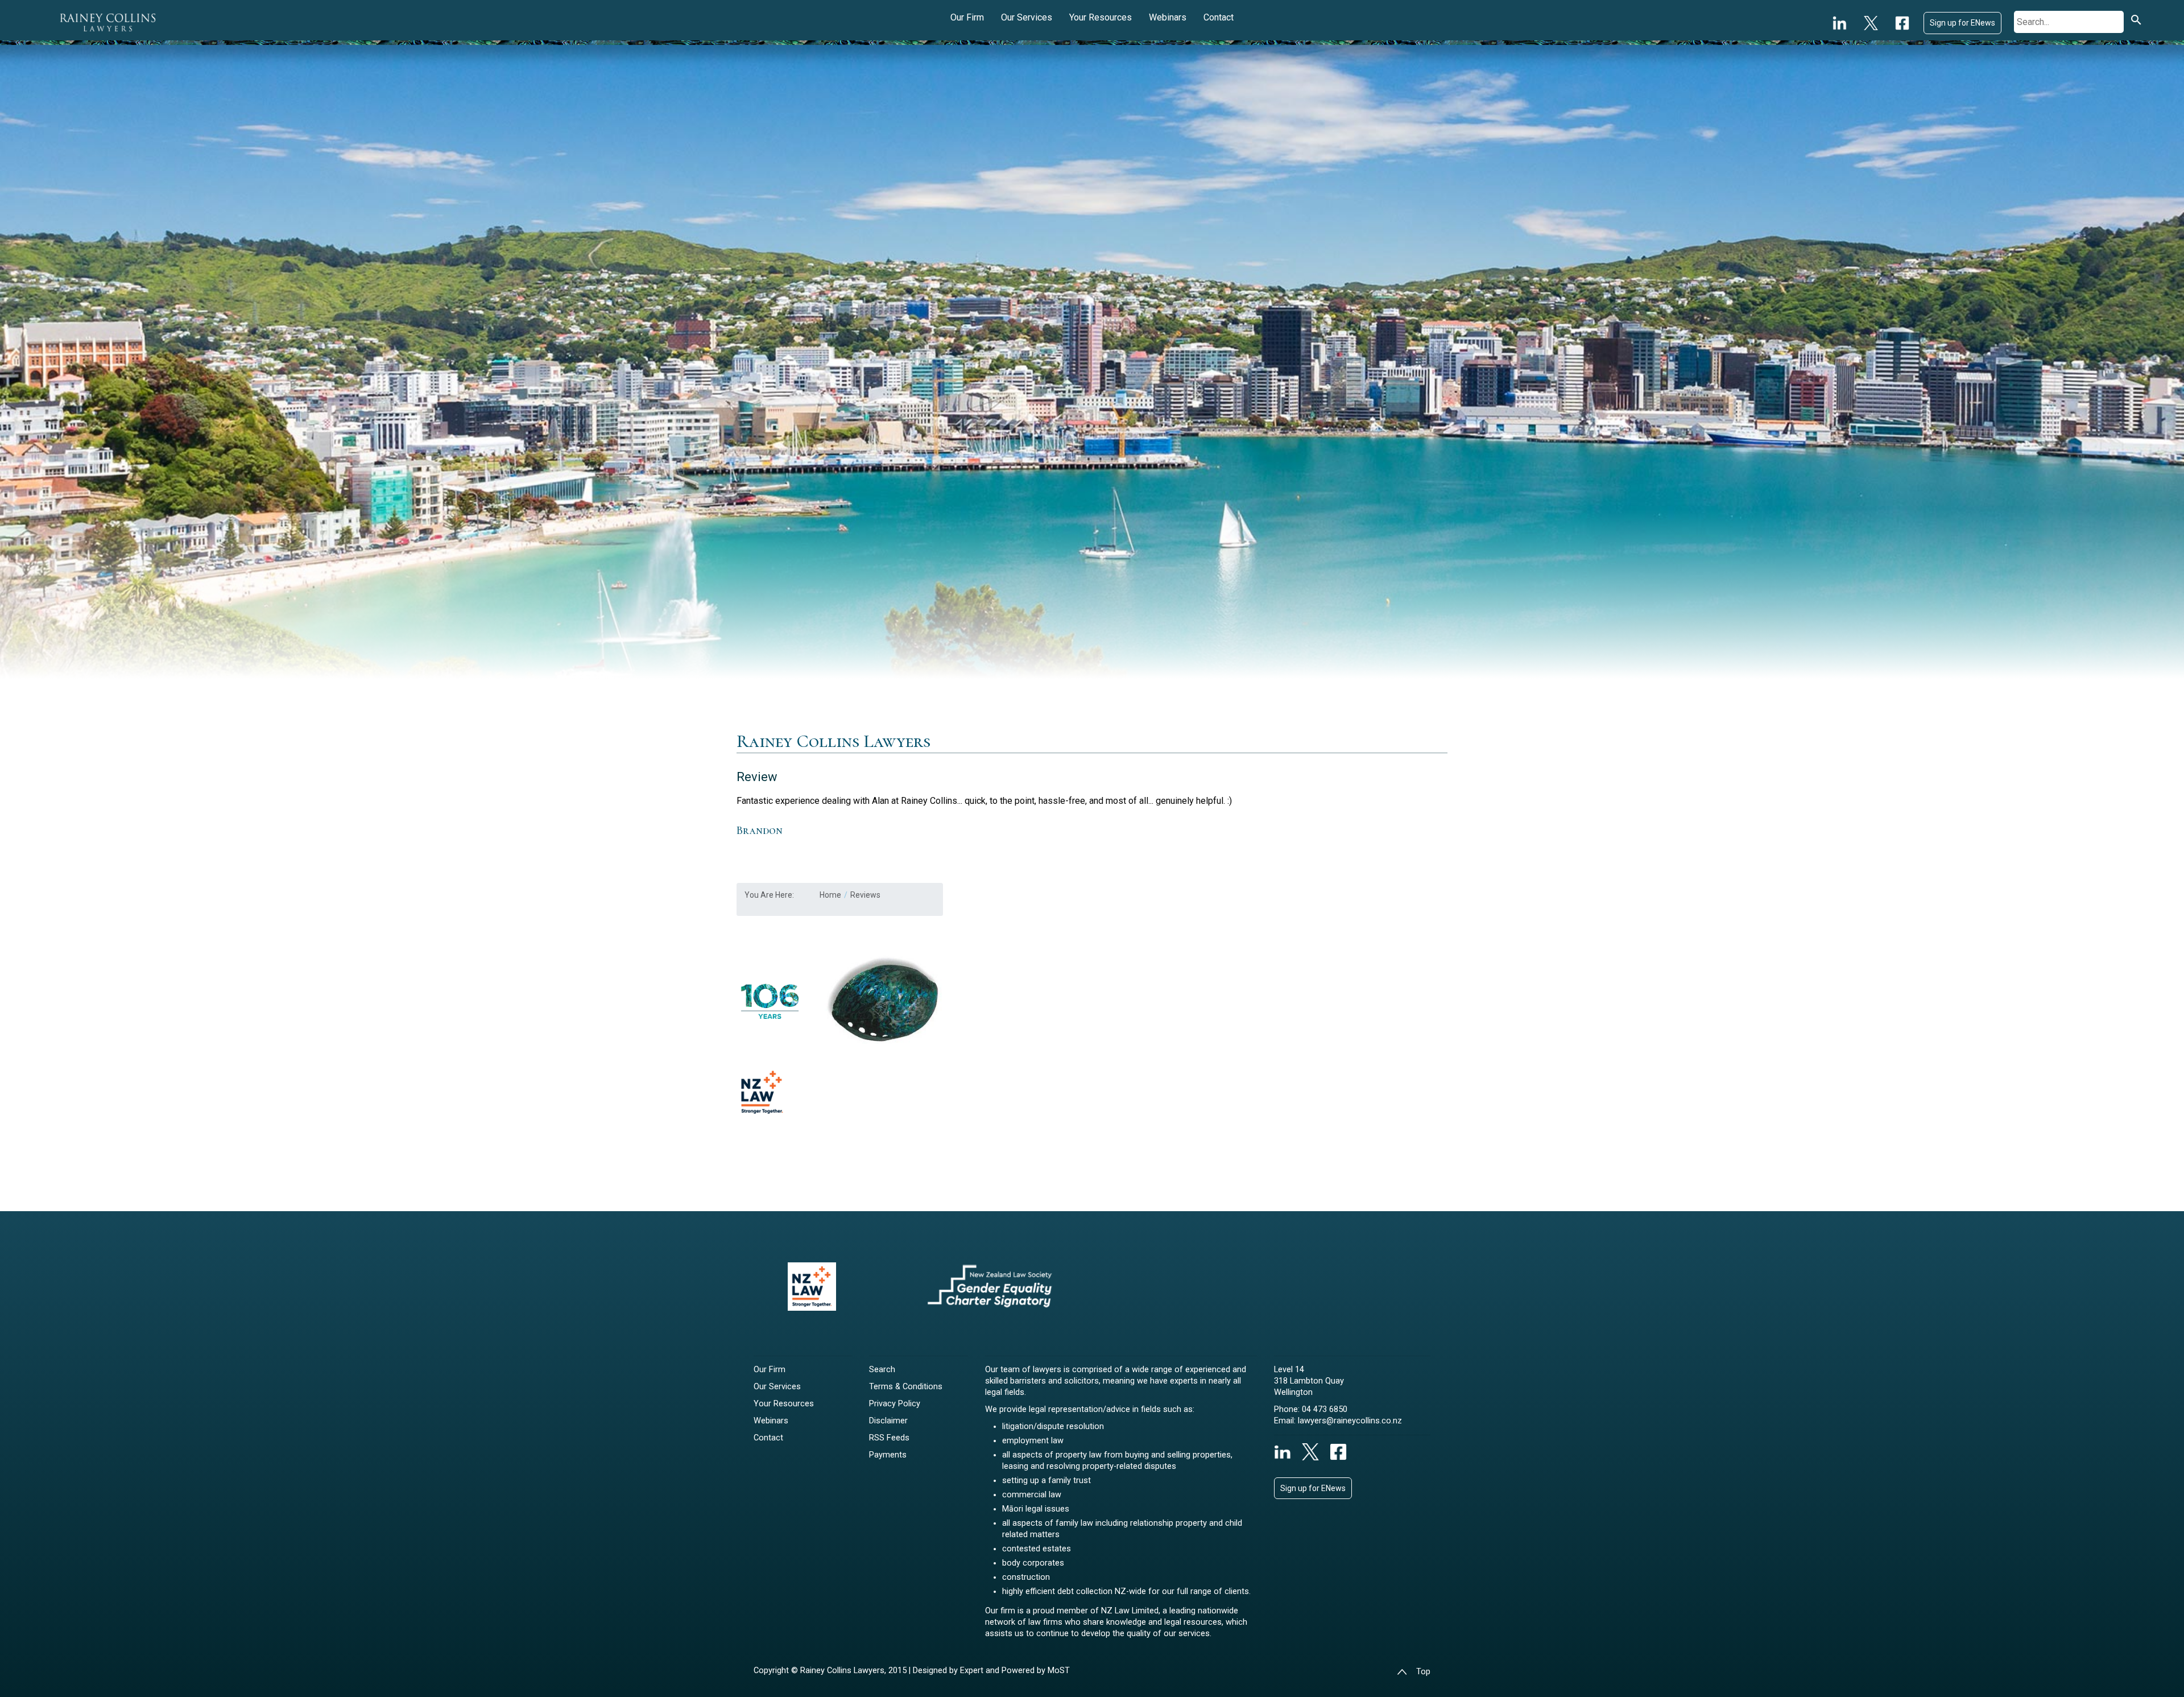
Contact (1219, 17)
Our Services (1027, 17)
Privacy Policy (895, 1404)
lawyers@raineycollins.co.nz (1350, 1421)
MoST (1059, 1671)
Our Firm (967, 17)
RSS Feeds (889, 1438)
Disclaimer (888, 1421)
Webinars (1168, 17)
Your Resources (1101, 17)
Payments (888, 1455)
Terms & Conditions (906, 1387)
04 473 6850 (1325, 1409)
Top (1423, 1672)
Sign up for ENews (1962, 23)
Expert (973, 1671)
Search (882, 1370)
